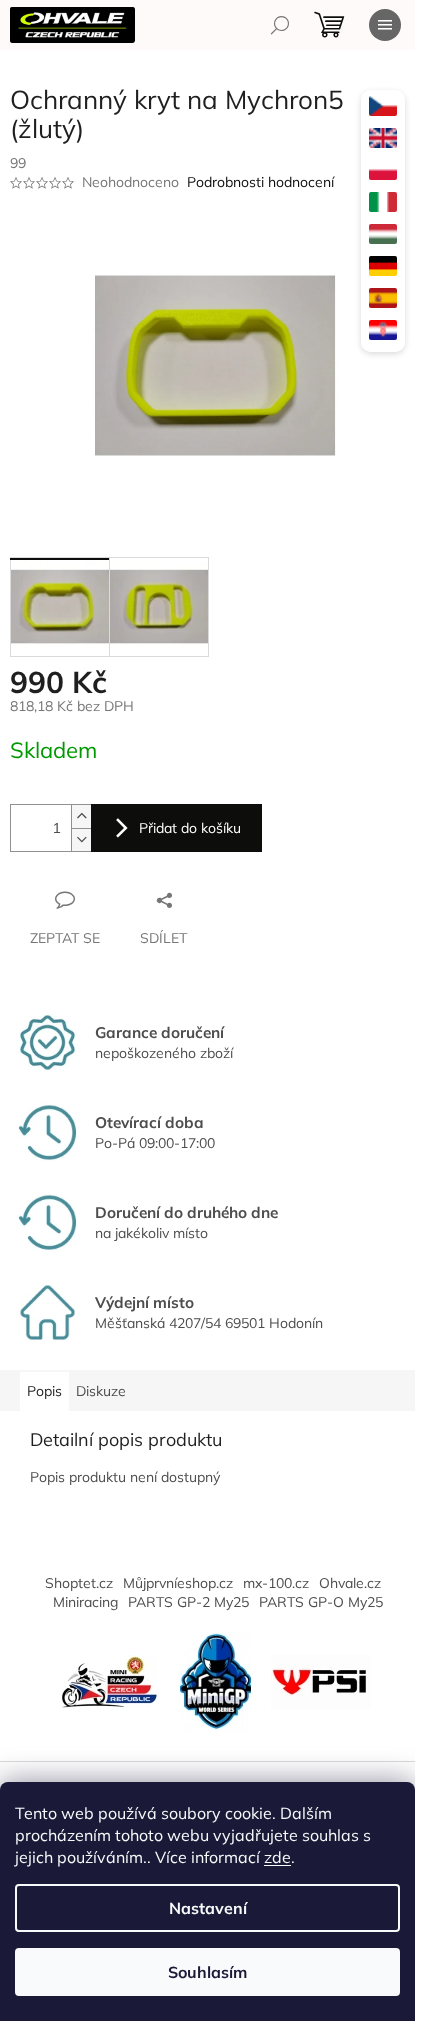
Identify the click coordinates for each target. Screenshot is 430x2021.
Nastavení (208, 1908)
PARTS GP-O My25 (321, 1602)
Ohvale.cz (350, 1583)
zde (277, 1857)
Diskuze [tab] (101, 1391)
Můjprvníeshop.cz (178, 1583)
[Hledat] (280, 25)
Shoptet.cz (79, 1583)
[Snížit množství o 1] (81, 839)
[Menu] (385, 25)
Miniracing (85, 1602)
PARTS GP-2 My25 (188, 1602)
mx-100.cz (276, 1583)
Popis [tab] (44, 1391)
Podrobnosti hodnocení (260, 182)
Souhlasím (207, 1972)
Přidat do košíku (190, 828)
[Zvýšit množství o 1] (81, 816)
